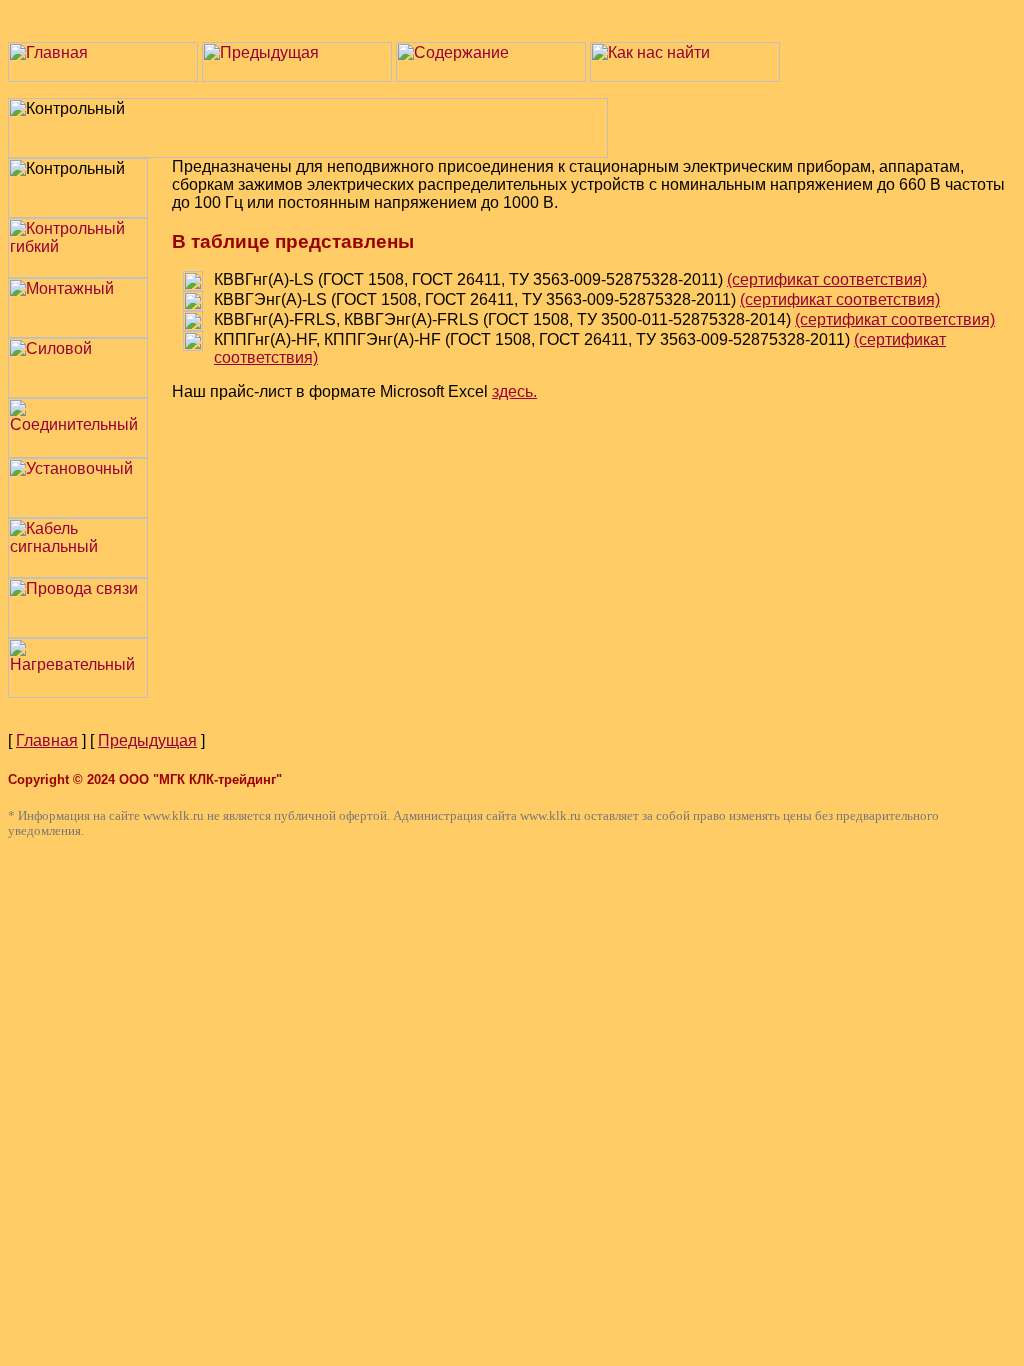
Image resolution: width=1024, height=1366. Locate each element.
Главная (47, 740)
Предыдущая (147, 740)
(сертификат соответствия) (827, 279)
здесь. (514, 391)
